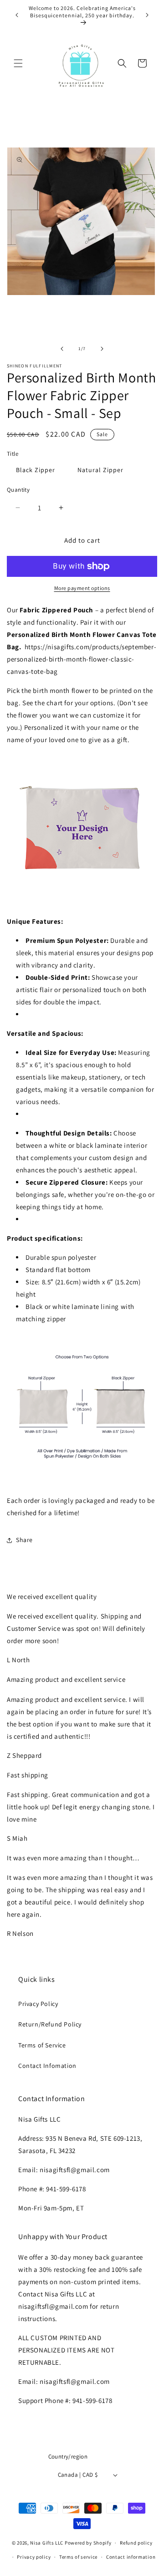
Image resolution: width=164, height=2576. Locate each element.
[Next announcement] (147, 15)
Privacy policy (34, 2557)
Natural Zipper (100, 470)
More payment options (82, 588)
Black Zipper (36, 470)
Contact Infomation (47, 2066)
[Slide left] (62, 349)
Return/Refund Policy (50, 2024)
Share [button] (24, 1540)
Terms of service (78, 2557)
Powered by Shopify (88, 2543)
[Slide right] (102, 349)
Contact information (131, 2557)
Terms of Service (42, 2045)
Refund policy (136, 2543)
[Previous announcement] (17, 15)
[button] (18, 63)
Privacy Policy (38, 2004)
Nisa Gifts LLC (47, 2543)
